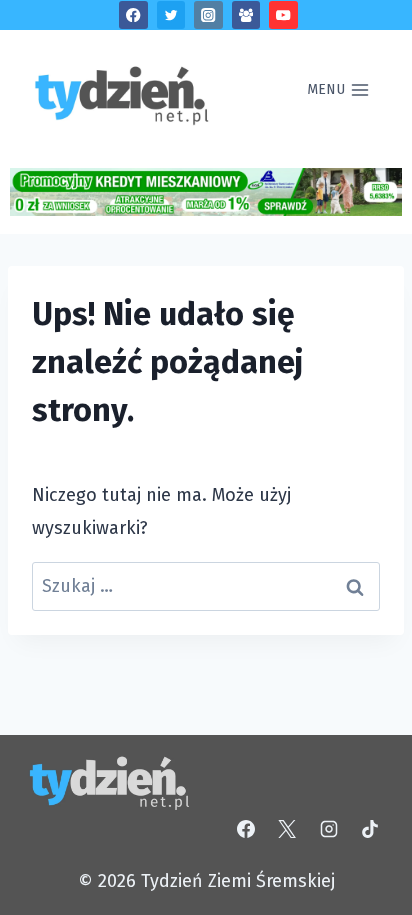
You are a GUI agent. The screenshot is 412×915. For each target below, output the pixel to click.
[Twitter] (171, 15)
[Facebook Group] (246, 15)
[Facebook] (133, 15)
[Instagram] (208, 15)
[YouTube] (283, 15)
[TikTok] (370, 829)
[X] (287, 829)
